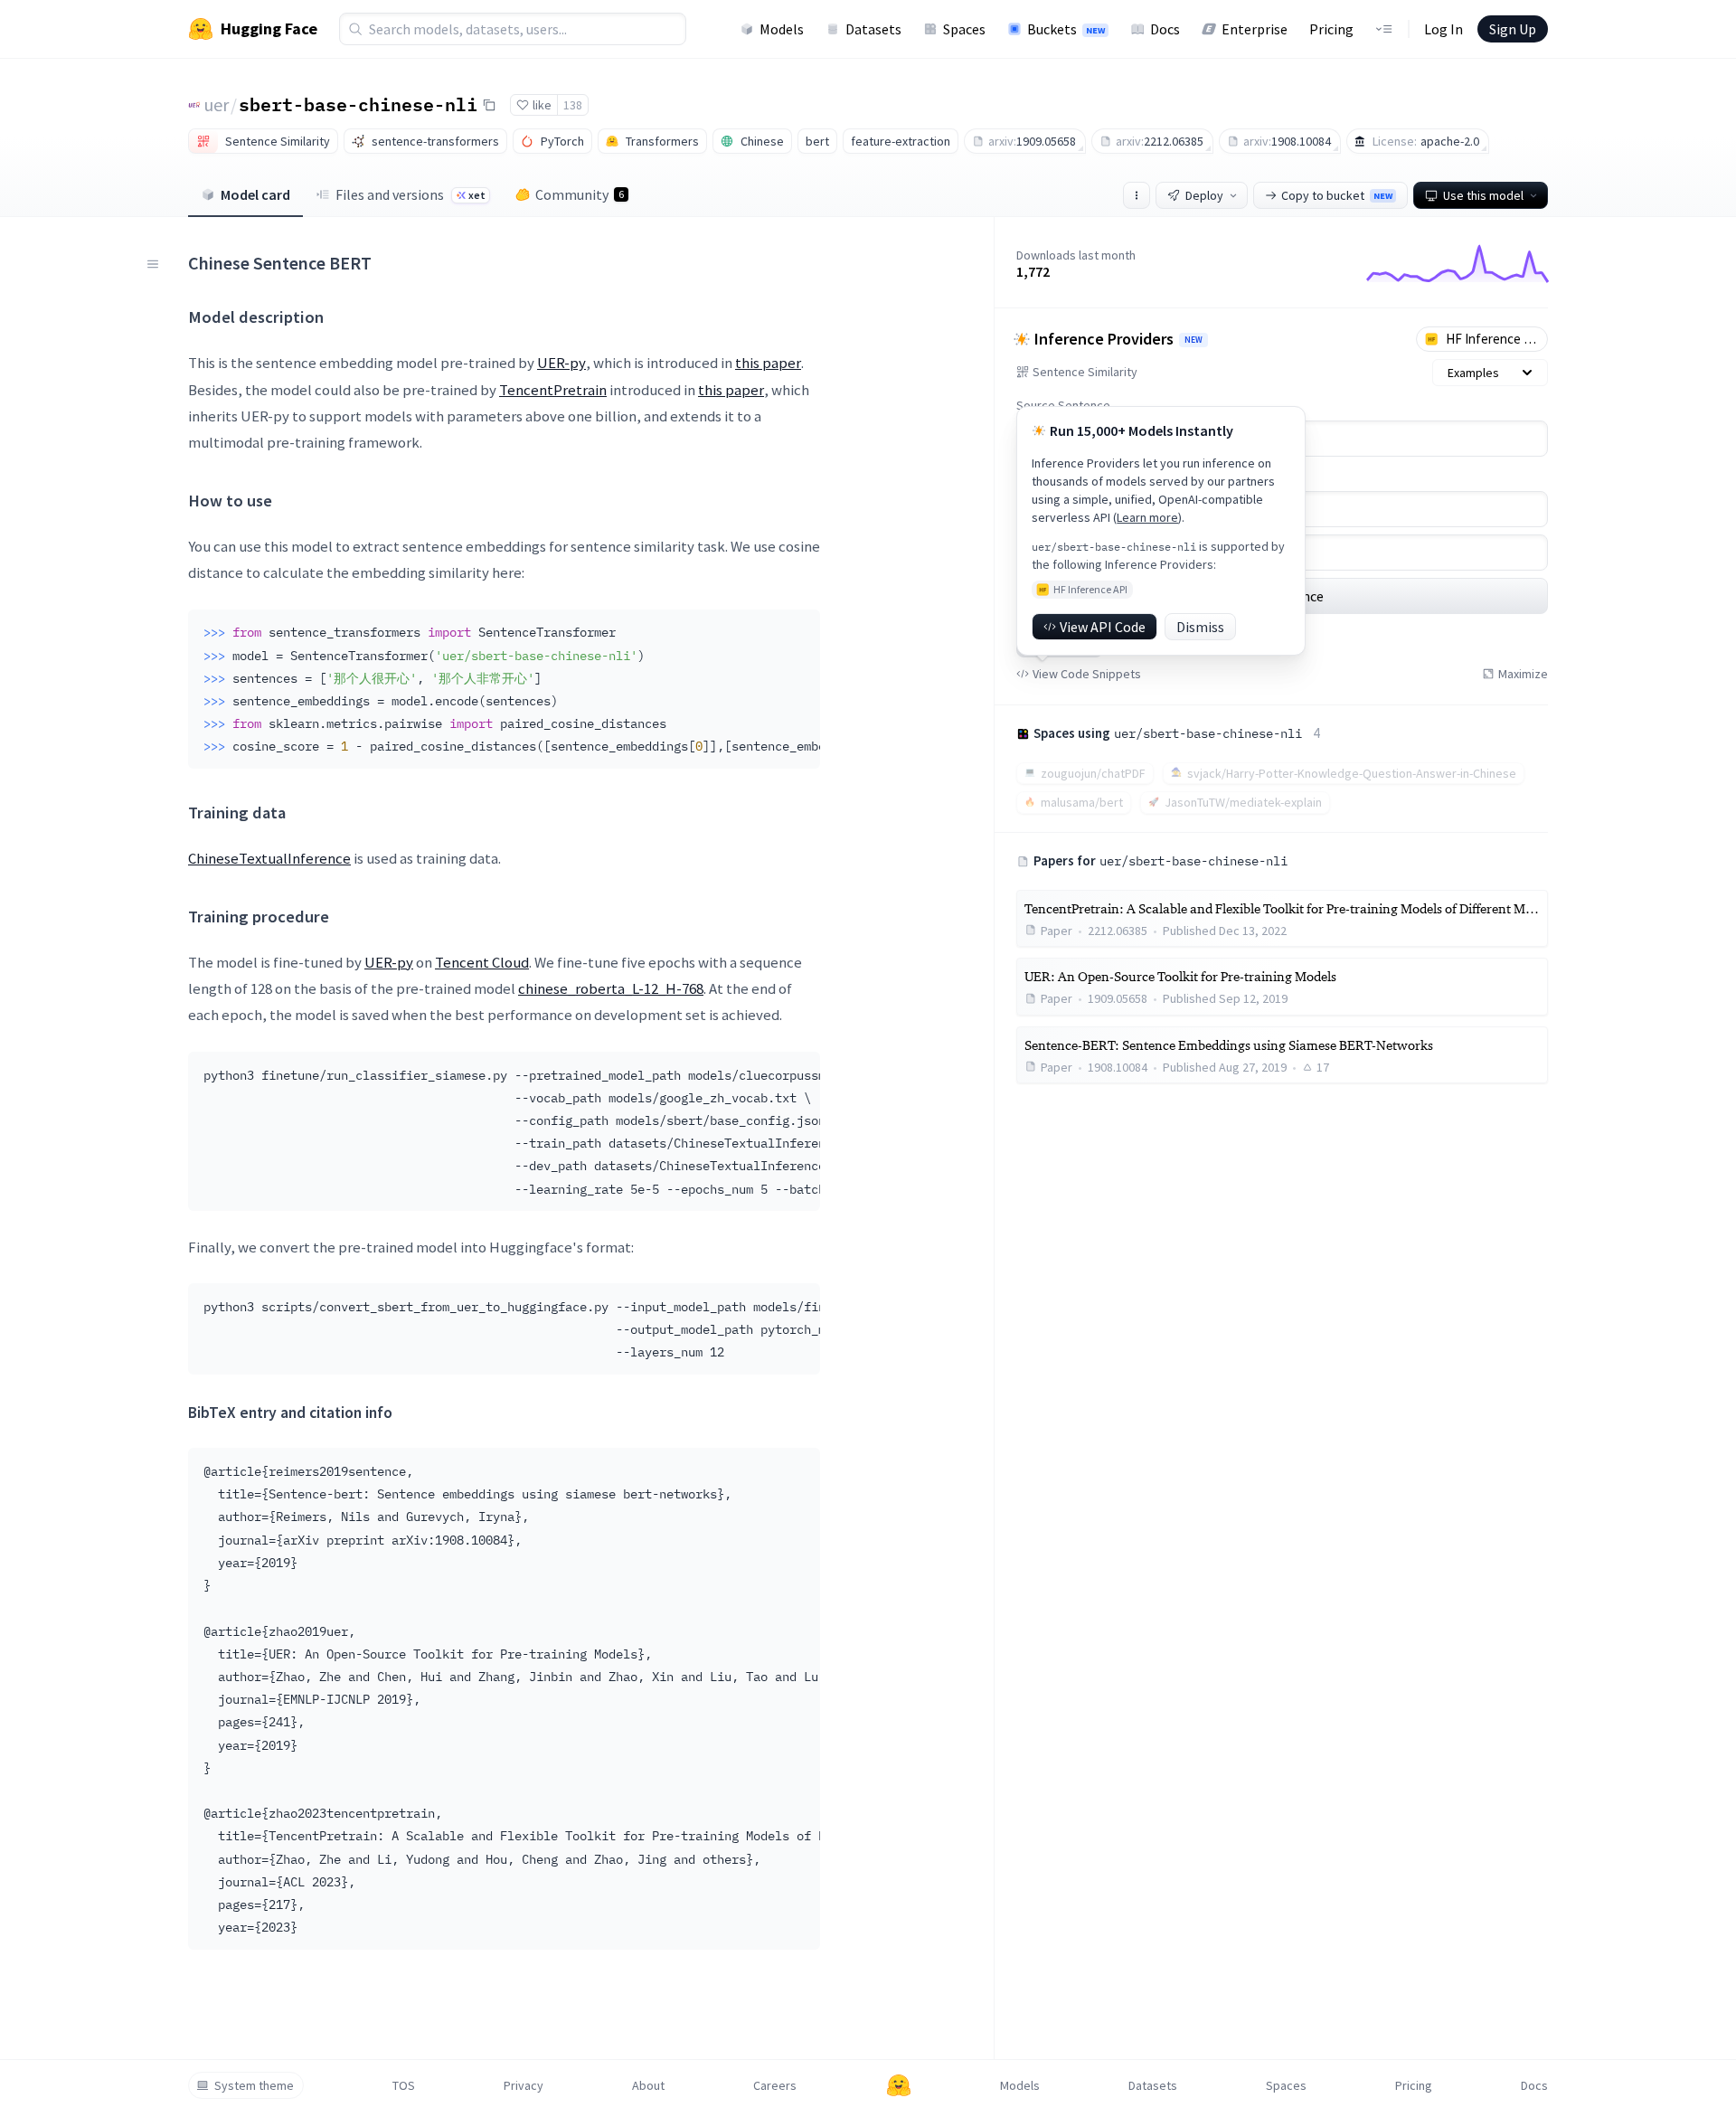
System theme (254, 2085)
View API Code (1103, 627)
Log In (1444, 29)
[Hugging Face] (899, 2085)
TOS (404, 2085)
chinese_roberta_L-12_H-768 (611, 988)
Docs (1165, 29)
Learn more (1147, 517)
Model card (255, 194)
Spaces (964, 29)
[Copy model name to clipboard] (489, 105)
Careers (775, 2085)
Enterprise (1255, 29)
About (648, 2085)
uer (217, 104)
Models (782, 29)
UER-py (561, 363)
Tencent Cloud (482, 962)
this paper (768, 363)
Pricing (1331, 29)
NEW (1193, 340)
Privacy (524, 2085)
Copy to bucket (1337, 195)
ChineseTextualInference (269, 858)
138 (573, 105)
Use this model (1483, 195)
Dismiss (1200, 627)
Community (580, 194)
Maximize (1523, 674)
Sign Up (1513, 29)
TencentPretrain (553, 390)
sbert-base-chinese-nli (358, 104)
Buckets (1066, 29)
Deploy (1204, 195)
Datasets (873, 29)
